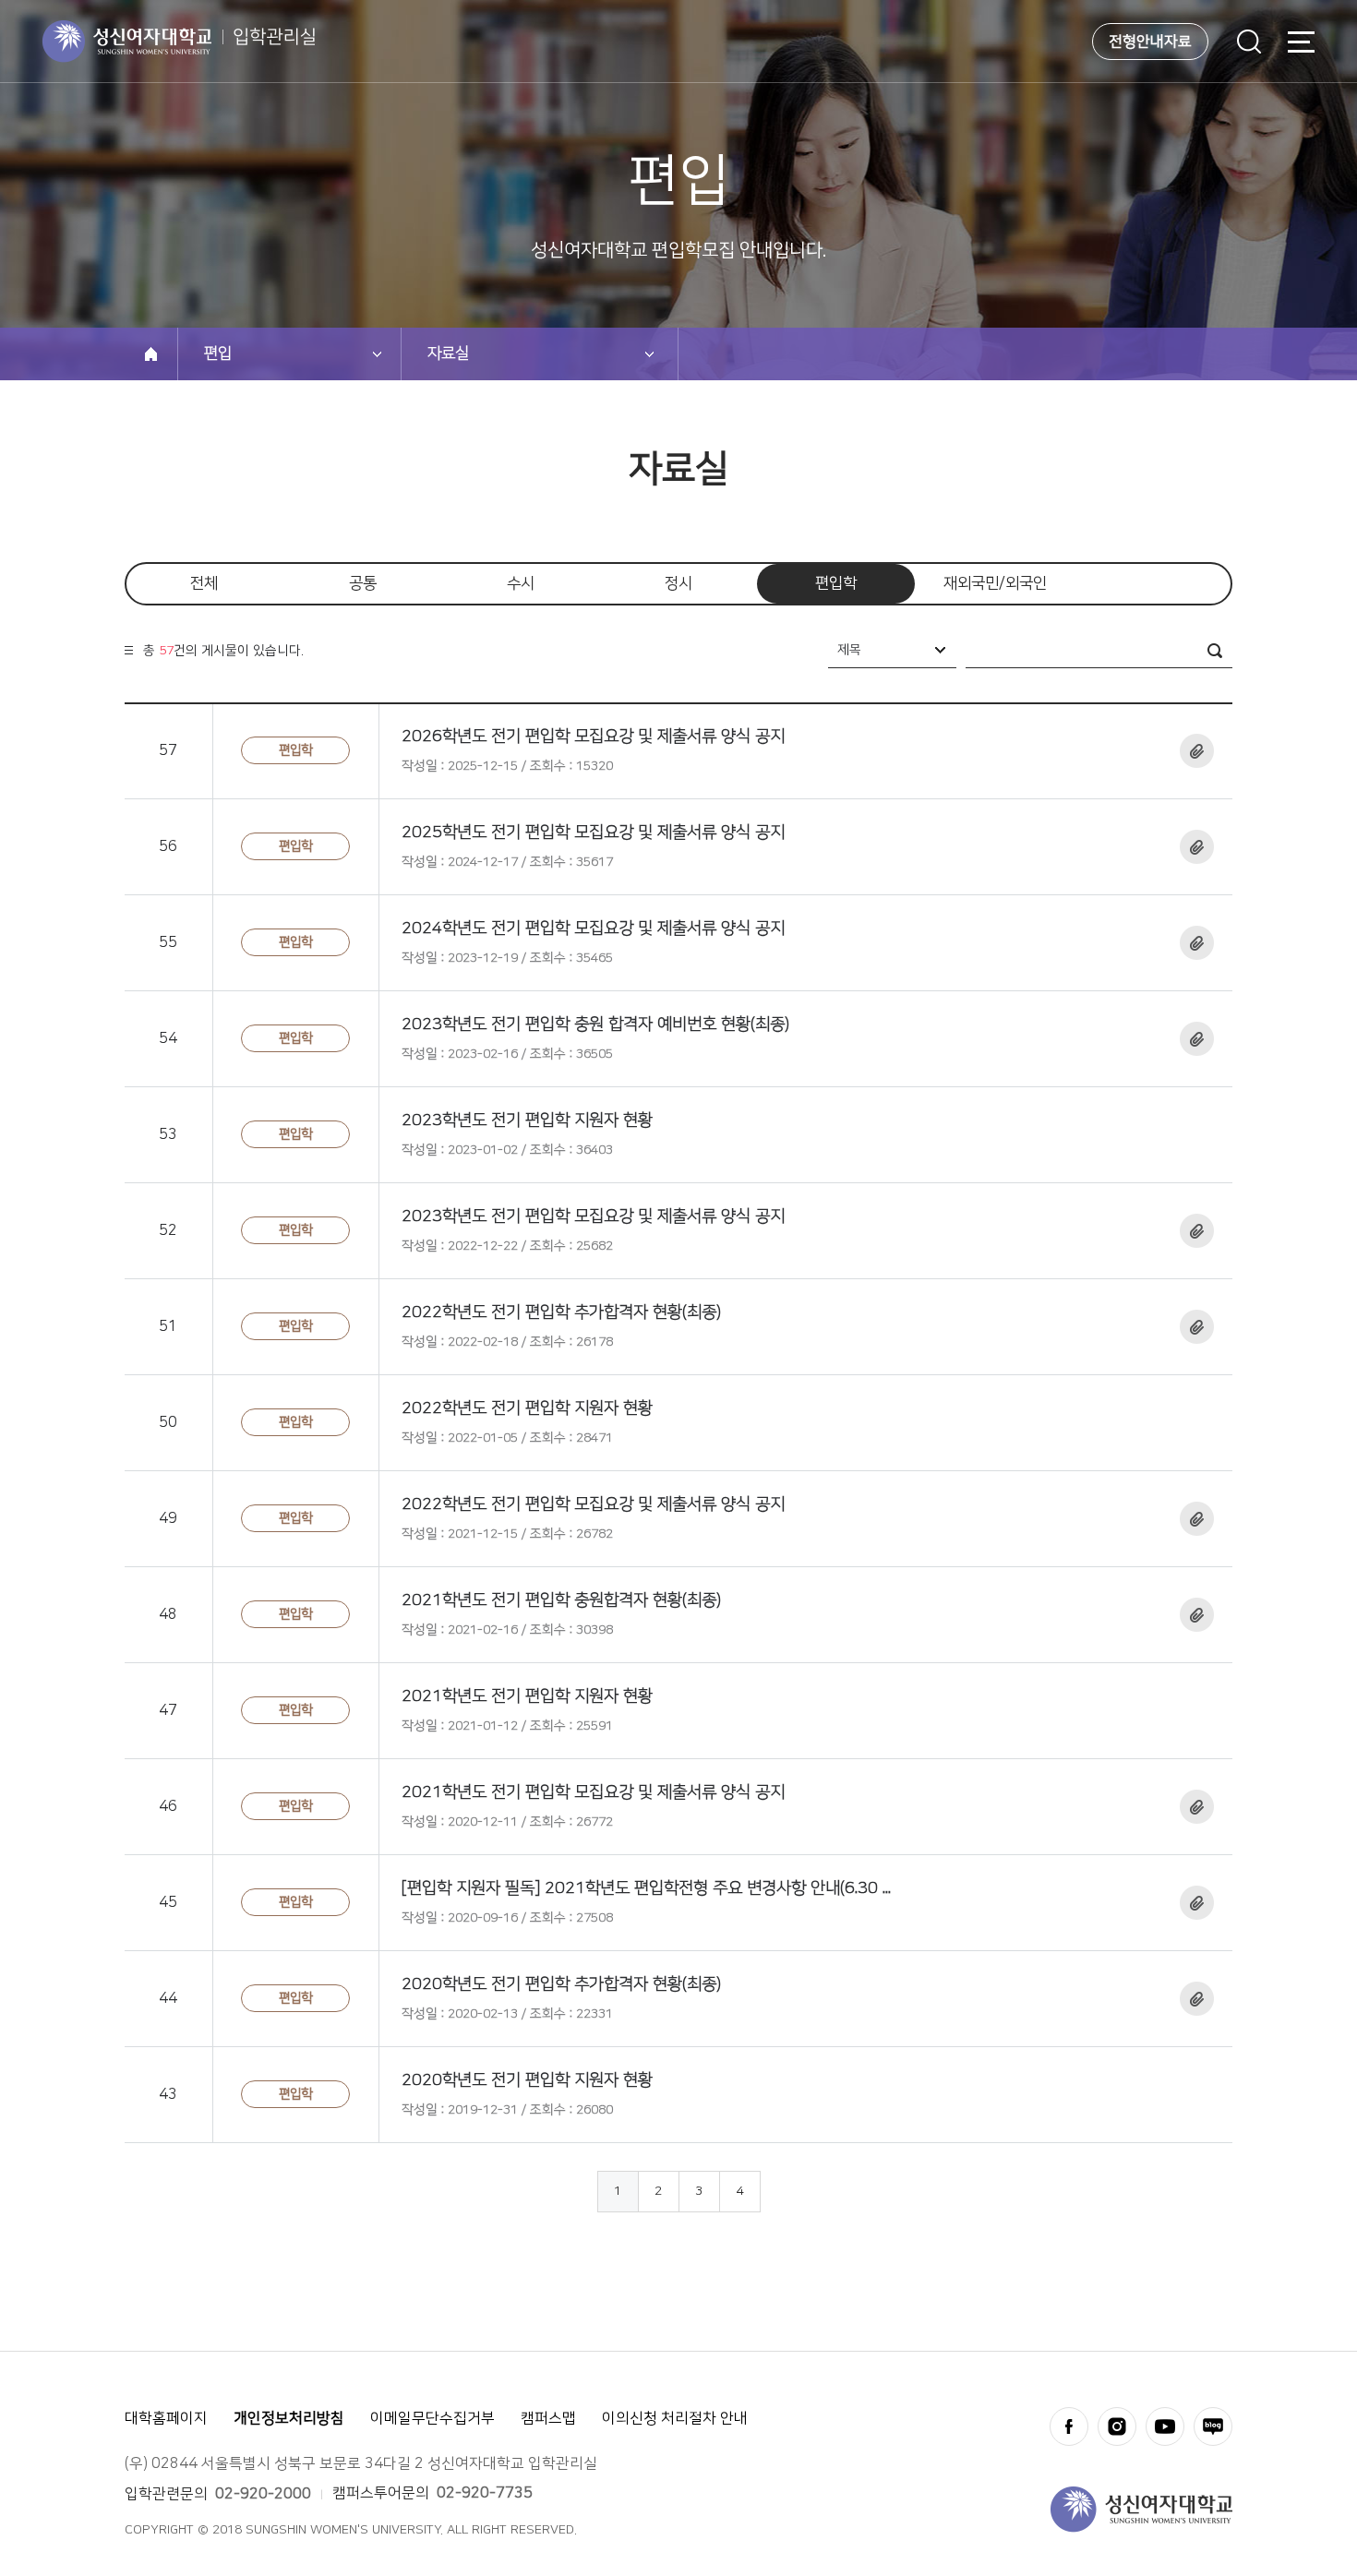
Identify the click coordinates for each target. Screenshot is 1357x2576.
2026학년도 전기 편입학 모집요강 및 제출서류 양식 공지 (593, 737)
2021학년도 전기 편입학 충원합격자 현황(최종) (561, 1600)
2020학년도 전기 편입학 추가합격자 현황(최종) (561, 1984)
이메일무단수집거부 (432, 2418)
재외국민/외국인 (995, 583)
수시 (521, 583)
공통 (363, 583)
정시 (678, 583)
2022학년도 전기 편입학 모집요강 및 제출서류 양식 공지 (593, 1504)
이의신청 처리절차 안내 (675, 2418)
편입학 (836, 583)
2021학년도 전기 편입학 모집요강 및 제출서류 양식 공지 (593, 1792)
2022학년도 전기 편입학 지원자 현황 (527, 1408)
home (151, 354)
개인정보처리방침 (289, 2418)
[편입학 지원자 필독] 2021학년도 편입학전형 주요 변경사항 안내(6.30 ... (646, 1888)
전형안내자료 (1150, 42)
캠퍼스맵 (548, 2418)
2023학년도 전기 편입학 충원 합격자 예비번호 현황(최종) (595, 1024)
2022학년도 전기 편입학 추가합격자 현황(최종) (561, 1312)
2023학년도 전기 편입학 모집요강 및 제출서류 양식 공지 (593, 1216)
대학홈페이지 (166, 2418)
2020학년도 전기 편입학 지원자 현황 (527, 2080)
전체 (204, 583)
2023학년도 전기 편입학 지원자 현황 (527, 1120)
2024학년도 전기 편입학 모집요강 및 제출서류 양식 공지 (593, 929)
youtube (1165, 2426)
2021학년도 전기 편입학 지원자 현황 (527, 1696)
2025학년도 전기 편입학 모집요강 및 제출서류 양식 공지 (593, 833)
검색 (1249, 42)
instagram (1117, 2426)
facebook (1069, 2426)
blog (1213, 2426)
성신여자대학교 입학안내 (180, 42)
